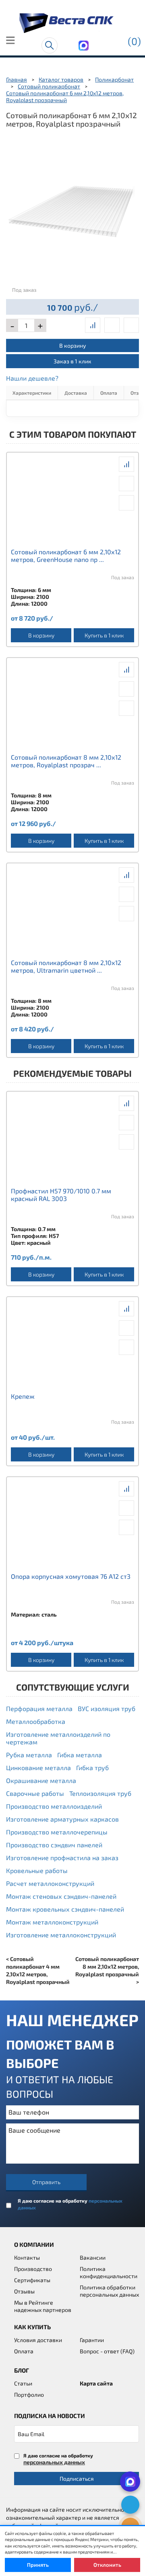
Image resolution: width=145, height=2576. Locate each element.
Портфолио (29, 2395)
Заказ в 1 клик (72, 361)
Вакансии (93, 2257)
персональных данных (54, 2462)
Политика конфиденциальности (109, 2272)
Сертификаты (32, 2280)
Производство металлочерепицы (57, 1832)
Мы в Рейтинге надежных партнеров (43, 2306)
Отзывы (24, 2291)
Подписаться (77, 2479)
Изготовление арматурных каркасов (62, 1819)
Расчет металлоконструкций (50, 1883)
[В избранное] (131, 325)
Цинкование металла (38, 1768)
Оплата (109, 393)
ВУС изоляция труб (107, 1708)
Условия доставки (38, 2340)
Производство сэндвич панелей (54, 1845)
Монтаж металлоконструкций (52, 1922)
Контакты (27, 2257)
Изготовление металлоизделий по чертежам (58, 1738)
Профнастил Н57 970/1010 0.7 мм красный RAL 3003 (61, 1195)
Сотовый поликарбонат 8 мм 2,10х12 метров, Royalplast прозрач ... (66, 761)
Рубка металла (29, 1755)
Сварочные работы (35, 1793)
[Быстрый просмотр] (112, 325)
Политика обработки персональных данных (109, 2291)
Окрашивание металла (41, 1780)
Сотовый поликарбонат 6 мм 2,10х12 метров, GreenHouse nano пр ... (66, 555)
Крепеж (23, 1396)
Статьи (23, 2383)
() (134, 41)
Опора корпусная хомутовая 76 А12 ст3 (71, 1576)
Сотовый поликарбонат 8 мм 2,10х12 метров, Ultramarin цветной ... (66, 966)
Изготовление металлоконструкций (61, 1935)
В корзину (72, 345)
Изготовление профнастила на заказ (62, 1858)
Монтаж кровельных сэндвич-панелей (65, 1909)
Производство (33, 2269)
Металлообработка (36, 1721)
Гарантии (92, 2340)
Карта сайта (96, 2383)
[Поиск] (50, 45)
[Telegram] (130, 2505)
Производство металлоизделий (54, 1806)
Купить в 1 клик (104, 635)
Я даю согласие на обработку (70, 2204)
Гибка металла (80, 1755)
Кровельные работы (37, 1870)
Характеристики (32, 393)
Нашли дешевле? (32, 378)
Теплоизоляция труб (100, 1793)
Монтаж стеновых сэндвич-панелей (61, 1896)
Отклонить (107, 2565)
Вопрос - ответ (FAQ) (107, 2351)
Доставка (76, 393)
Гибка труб (92, 1768)
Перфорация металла (39, 1708)
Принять (38, 2565)
